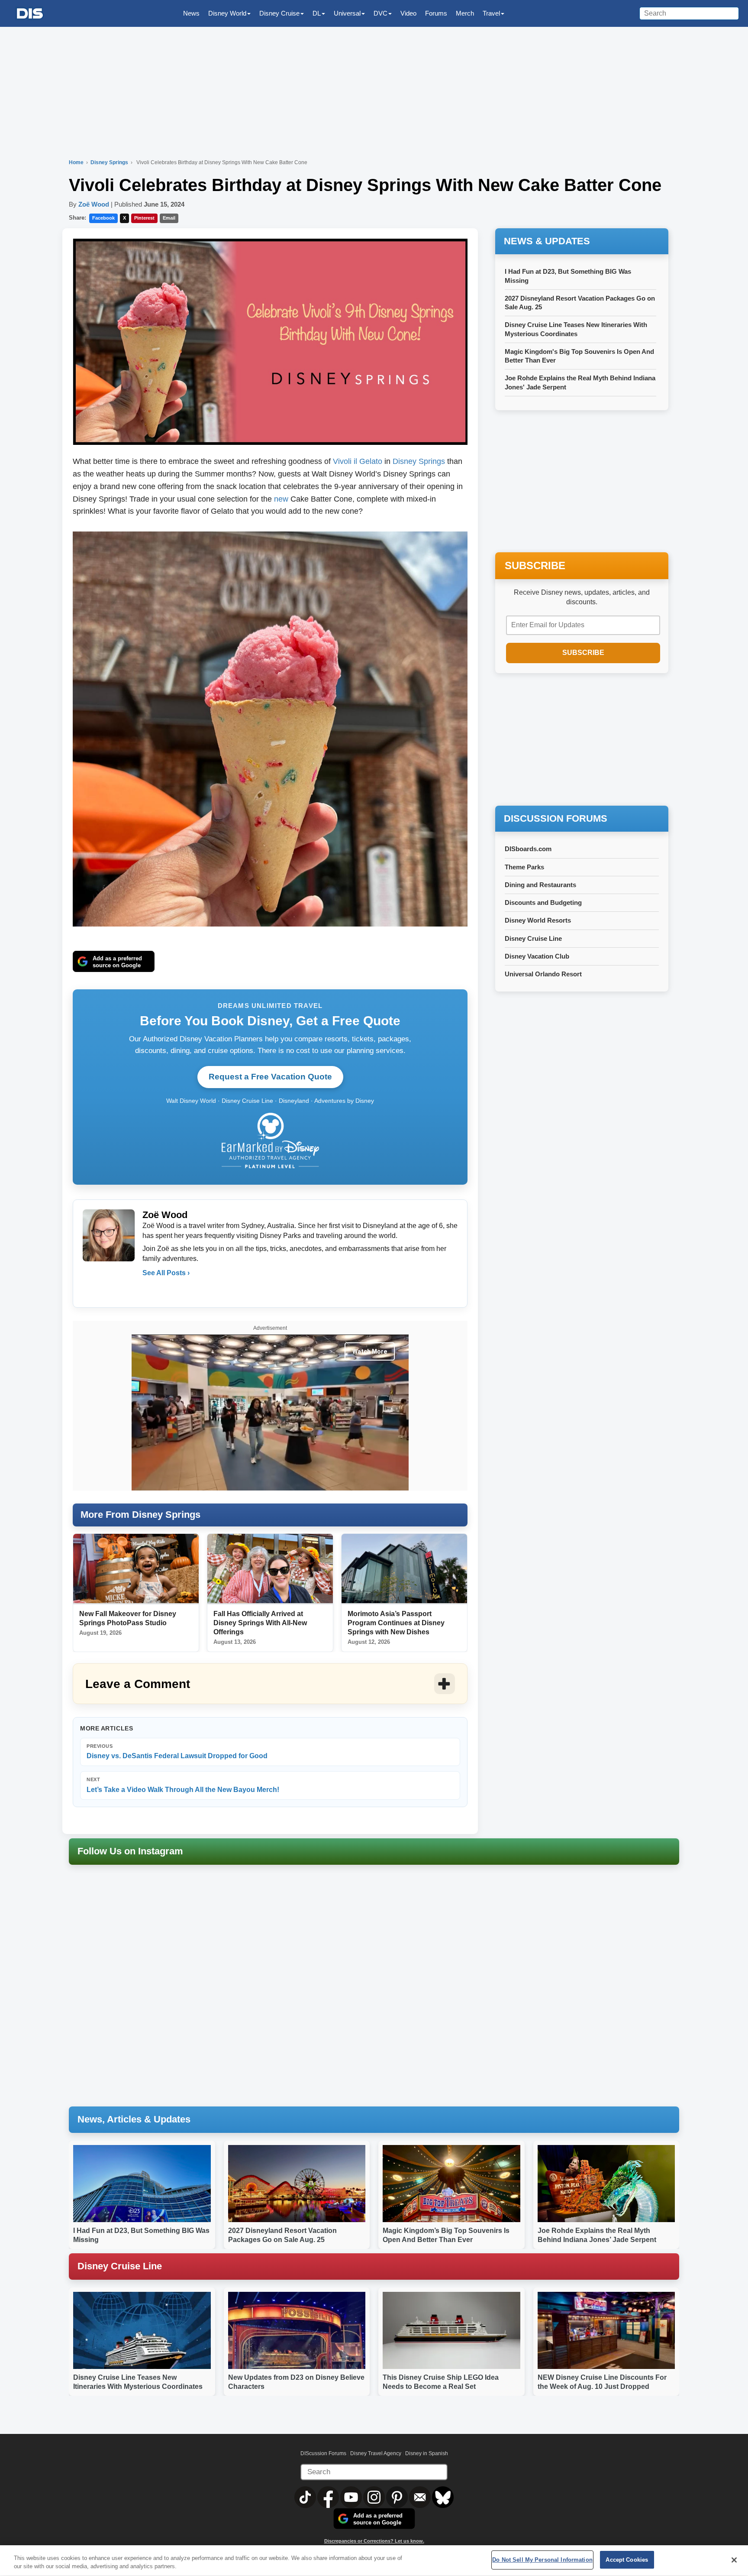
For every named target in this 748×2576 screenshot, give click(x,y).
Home (76, 162)
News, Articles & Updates (134, 2119)
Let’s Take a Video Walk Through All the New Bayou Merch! (183, 1785)
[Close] (734, 2560)
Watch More (370, 1351)
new (281, 499)
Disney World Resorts (538, 920)
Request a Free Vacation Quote (270, 1077)
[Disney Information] (30, 14)
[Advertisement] (582, 740)
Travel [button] (491, 13)
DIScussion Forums (323, 2453)
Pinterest (144, 218)
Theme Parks (524, 867)
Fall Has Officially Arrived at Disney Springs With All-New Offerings (260, 1623)
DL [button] (317, 13)
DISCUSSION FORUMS (556, 818)
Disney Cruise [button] (279, 13)
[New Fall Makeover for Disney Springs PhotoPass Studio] (136, 1569)
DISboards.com (528, 849)
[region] (374, 2561)
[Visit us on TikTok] (306, 2497)
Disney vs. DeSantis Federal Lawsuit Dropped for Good (177, 1751)
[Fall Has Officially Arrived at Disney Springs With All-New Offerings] (270, 1569)
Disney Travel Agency (376, 2453)
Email (169, 218)
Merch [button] (465, 13)
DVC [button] (380, 13)
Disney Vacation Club (537, 956)
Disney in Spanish (427, 2453)
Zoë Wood (94, 204)
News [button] (191, 13)
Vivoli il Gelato (359, 461)
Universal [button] (347, 13)
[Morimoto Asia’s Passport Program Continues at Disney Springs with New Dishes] (404, 1569)
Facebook (103, 218)
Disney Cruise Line (533, 938)
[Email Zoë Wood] (150, 1290)
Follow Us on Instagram (130, 1851)
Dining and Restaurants (540, 885)
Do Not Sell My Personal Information (542, 2560)
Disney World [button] (227, 13)
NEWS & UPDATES (547, 241)
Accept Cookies (627, 2560)
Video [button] (408, 13)
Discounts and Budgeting (543, 902)
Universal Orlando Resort (543, 974)
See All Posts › (166, 1273)
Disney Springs (110, 162)
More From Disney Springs (140, 1515)
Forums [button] (436, 13)
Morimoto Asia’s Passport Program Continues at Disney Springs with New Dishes (396, 1623)
